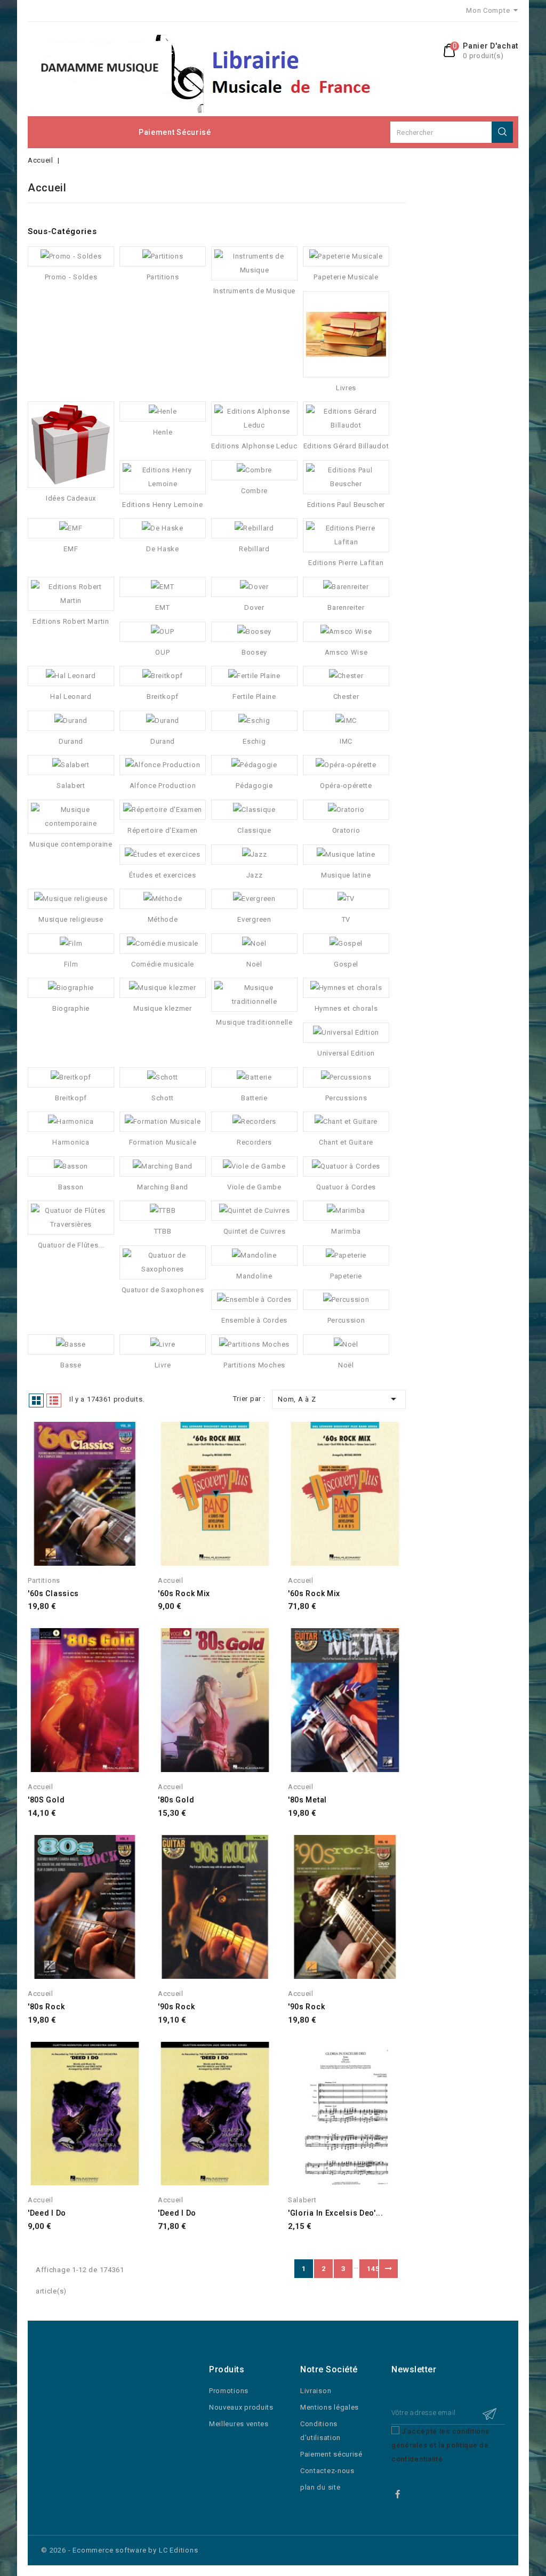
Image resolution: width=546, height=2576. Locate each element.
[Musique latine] (346, 855)
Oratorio (346, 830)
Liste (54, 1400)
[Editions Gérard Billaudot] (346, 418)
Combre (254, 491)
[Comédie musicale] (163, 944)
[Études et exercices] (163, 855)
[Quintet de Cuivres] (254, 1211)
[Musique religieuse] (71, 899)
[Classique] (254, 810)
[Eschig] (254, 721)
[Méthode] (163, 899)
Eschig (254, 741)
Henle (163, 432)
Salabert (71, 786)
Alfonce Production (163, 786)
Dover (254, 607)
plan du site (320, 2487)
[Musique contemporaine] (71, 817)
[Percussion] (346, 1300)
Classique (254, 830)
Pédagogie (254, 786)
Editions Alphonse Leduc (254, 446)
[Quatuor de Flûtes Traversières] (71, 1218)
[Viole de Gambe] (254, 1166)
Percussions (346, 1098)
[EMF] (71, 528)
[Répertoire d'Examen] (163, 810)
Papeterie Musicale (346, 277)
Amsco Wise (346, 652)
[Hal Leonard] (71, 676)
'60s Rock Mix (184, 1593)
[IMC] (346, 721)
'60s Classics (53, 1593)
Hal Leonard (71, 697)
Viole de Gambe (254, 1187)
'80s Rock (46, 2007)
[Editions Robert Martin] (71, 594)
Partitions (163, 277)
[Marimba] (346, 1211)
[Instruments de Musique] (254, 263)
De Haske (163, 549)
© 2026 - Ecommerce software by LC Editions (120, 2550)
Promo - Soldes (71, 277)
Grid (36, 1400)
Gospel (346, 964)
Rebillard (254, 549)
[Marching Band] (163, 1166)
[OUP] (163, 632)
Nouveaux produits (241, 2407)
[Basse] (71, 1345)
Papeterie (346, 1276)
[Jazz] (254, 855)
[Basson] (71, 1166)
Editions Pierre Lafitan (346, 563)
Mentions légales (330, 2407)
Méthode (163, 919)
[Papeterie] (346, 1255)
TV (346, 919)
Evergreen (254, 919)
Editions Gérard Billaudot (346, 446)
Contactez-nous (327, 2471)
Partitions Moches (254, 1365)
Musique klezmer (163, 1008)
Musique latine (346, 875)
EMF (71, 549)
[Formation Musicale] (163, 1122)
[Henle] (163, 412)
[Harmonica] (71, 1122)
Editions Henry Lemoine (162, 505)
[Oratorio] (346, 810)
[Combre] (254, 470)
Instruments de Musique (254, 291)
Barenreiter (346, 607)
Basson (71, 1187)
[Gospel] (346, 944)
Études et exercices (162, 875)
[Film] (71, 944)
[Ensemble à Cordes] (254, 1300)
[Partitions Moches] (254, 1345)
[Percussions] (346, 1077)
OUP (162, 652)
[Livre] (163, 1345)
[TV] (346, 899)
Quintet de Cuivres (255, 1231)
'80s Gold (176, 1800)
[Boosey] (254, 632)
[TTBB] (163, 1211)
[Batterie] (254, 1077)
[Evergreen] (254, 899)
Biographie (71, 1008)
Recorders (254, 1142)
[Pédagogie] (254, 765)
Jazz (255, 875)
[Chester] (346, 676)
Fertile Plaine (254, 697)
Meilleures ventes (239, 2424)
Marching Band (163, 1187)
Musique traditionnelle (254, 1022)
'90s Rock (176, 2007)
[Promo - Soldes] (71, 256)
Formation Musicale (163, 1142)
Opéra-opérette (346, 786)
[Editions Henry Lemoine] (163, 477)
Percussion (346, 1320)
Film (71, 964)
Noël (254, 964)
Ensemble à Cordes (254, 1320)
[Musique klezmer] (163, 988)
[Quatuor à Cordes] (346, 1166)
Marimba (346, 1231)
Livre (163, 1365)
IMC (346, 741)
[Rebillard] (254, 528)
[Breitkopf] (163, 676)
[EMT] (163, 587)
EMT (162, 607)
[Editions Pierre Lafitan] (346, 535)
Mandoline (254, 1276)
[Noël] (254, 944)
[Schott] (163, 1077)
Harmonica (71, 1142)
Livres (346, 388)
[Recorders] (254, 1122)
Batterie (254, 1098)
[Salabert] (71, 765)
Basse (71, 1365)
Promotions (229, 2391)
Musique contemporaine (71, 844)
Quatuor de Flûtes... (71, 1245)
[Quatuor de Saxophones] (163, 1262)
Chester (346, 697)
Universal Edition (346, 1053)
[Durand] (71, 721)
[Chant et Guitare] (346, 1122)
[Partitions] (163, 256)
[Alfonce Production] (163, 765)
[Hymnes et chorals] (346, 988)
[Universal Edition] (346, 1033)
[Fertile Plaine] (254, 676)
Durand (71, 741)
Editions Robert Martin (71, 621)
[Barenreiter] (346, 587)
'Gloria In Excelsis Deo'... (336, 2213)
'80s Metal (307, 1800)
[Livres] (346, 334)
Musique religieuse (71, 919)
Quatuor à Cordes (346, 1187)
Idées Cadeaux (71, 498)
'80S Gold (46, 1800)
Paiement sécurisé (175, 132)
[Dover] (254, 587)
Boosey (254, 652)
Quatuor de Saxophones (163, 1290)
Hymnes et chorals (346, 1008)
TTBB (163, 1231)
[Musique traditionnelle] (254, 995)
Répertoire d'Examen (163, 830)
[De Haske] (163, 528)
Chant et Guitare (346, 1142)
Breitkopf (163, 697)
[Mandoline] (254, 1255)
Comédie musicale (163, 964)
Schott (163, 1098)
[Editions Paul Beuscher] (346, 477)
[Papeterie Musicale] (346, 256)
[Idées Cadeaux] (71, 445)
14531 (372, 2269)
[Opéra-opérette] (346, 765)
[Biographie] (71, 988)
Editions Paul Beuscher (346, 505)
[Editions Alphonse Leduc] (254, 418)
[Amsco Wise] (346, 632)
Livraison (316, 2391)
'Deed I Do (47, 2213)
